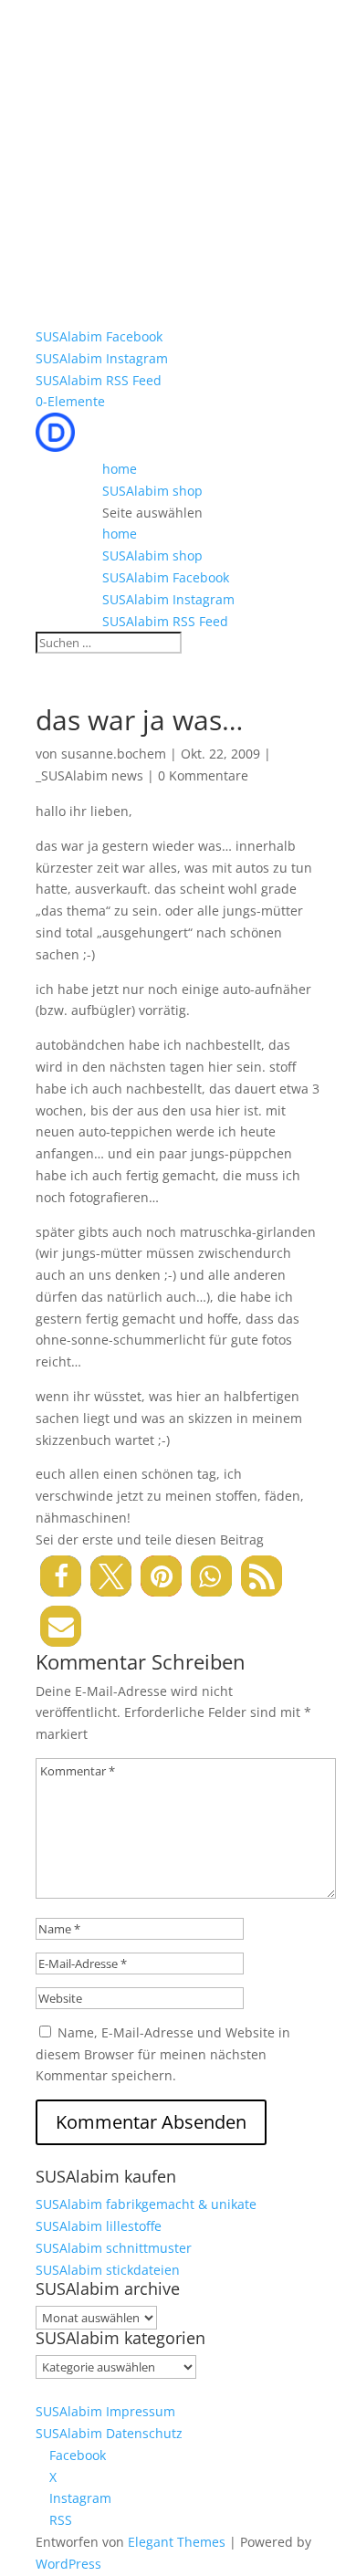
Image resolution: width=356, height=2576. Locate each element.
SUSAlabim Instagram (102, 358)
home (120, 469)
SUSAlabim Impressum (105, 2411)
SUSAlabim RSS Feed (99, 380)
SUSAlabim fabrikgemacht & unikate (146, 2204)
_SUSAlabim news (89, 775)
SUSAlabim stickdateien (108, 2270)
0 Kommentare (203, 775)
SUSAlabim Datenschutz (109, 2433)
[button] (61, 1576)
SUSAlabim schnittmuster (114, 2248)
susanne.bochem (114, 754)
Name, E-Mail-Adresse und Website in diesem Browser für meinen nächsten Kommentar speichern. (163, 2054)
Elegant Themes (177, 2542)
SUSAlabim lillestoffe (99, 2226)
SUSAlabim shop (152, 491)
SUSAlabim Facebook (99, 336)
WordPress (68, 2564)
